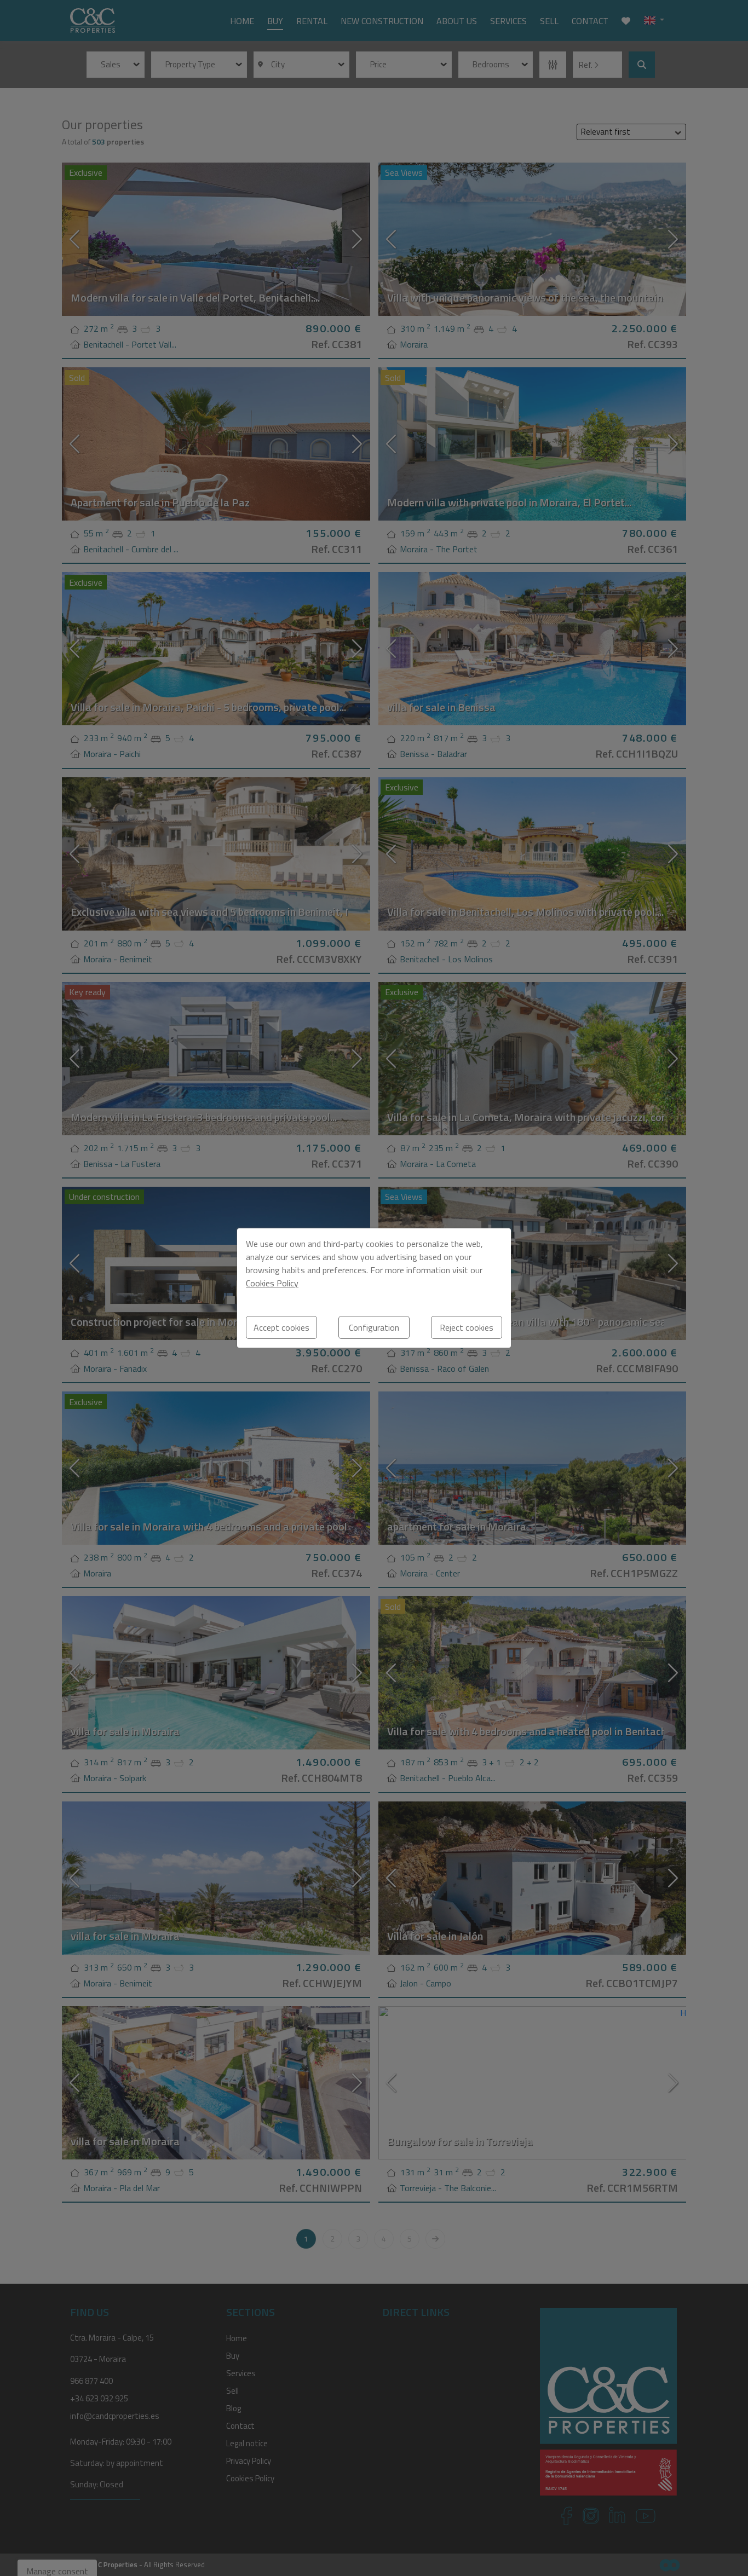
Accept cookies (281, 1327)
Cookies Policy (272, 1283)
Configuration (374, 1327)
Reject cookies (467, 1327)
